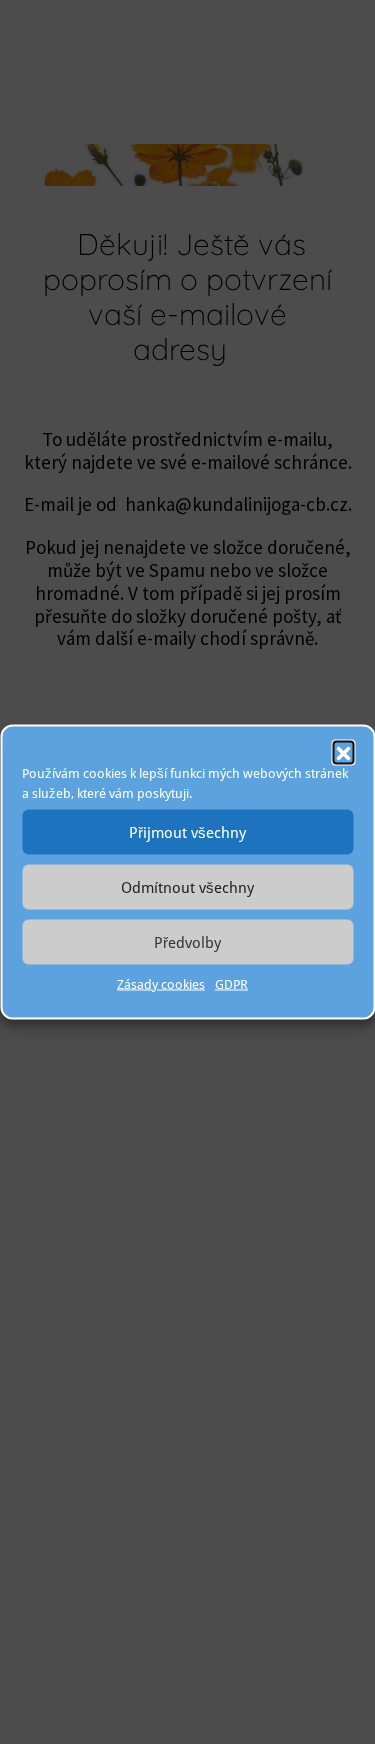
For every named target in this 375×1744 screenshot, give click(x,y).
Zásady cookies (161, 984)
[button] (343, 752)
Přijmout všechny (187, 832)
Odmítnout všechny (187, 887)
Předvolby (187, 942)
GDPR (231, 984)
